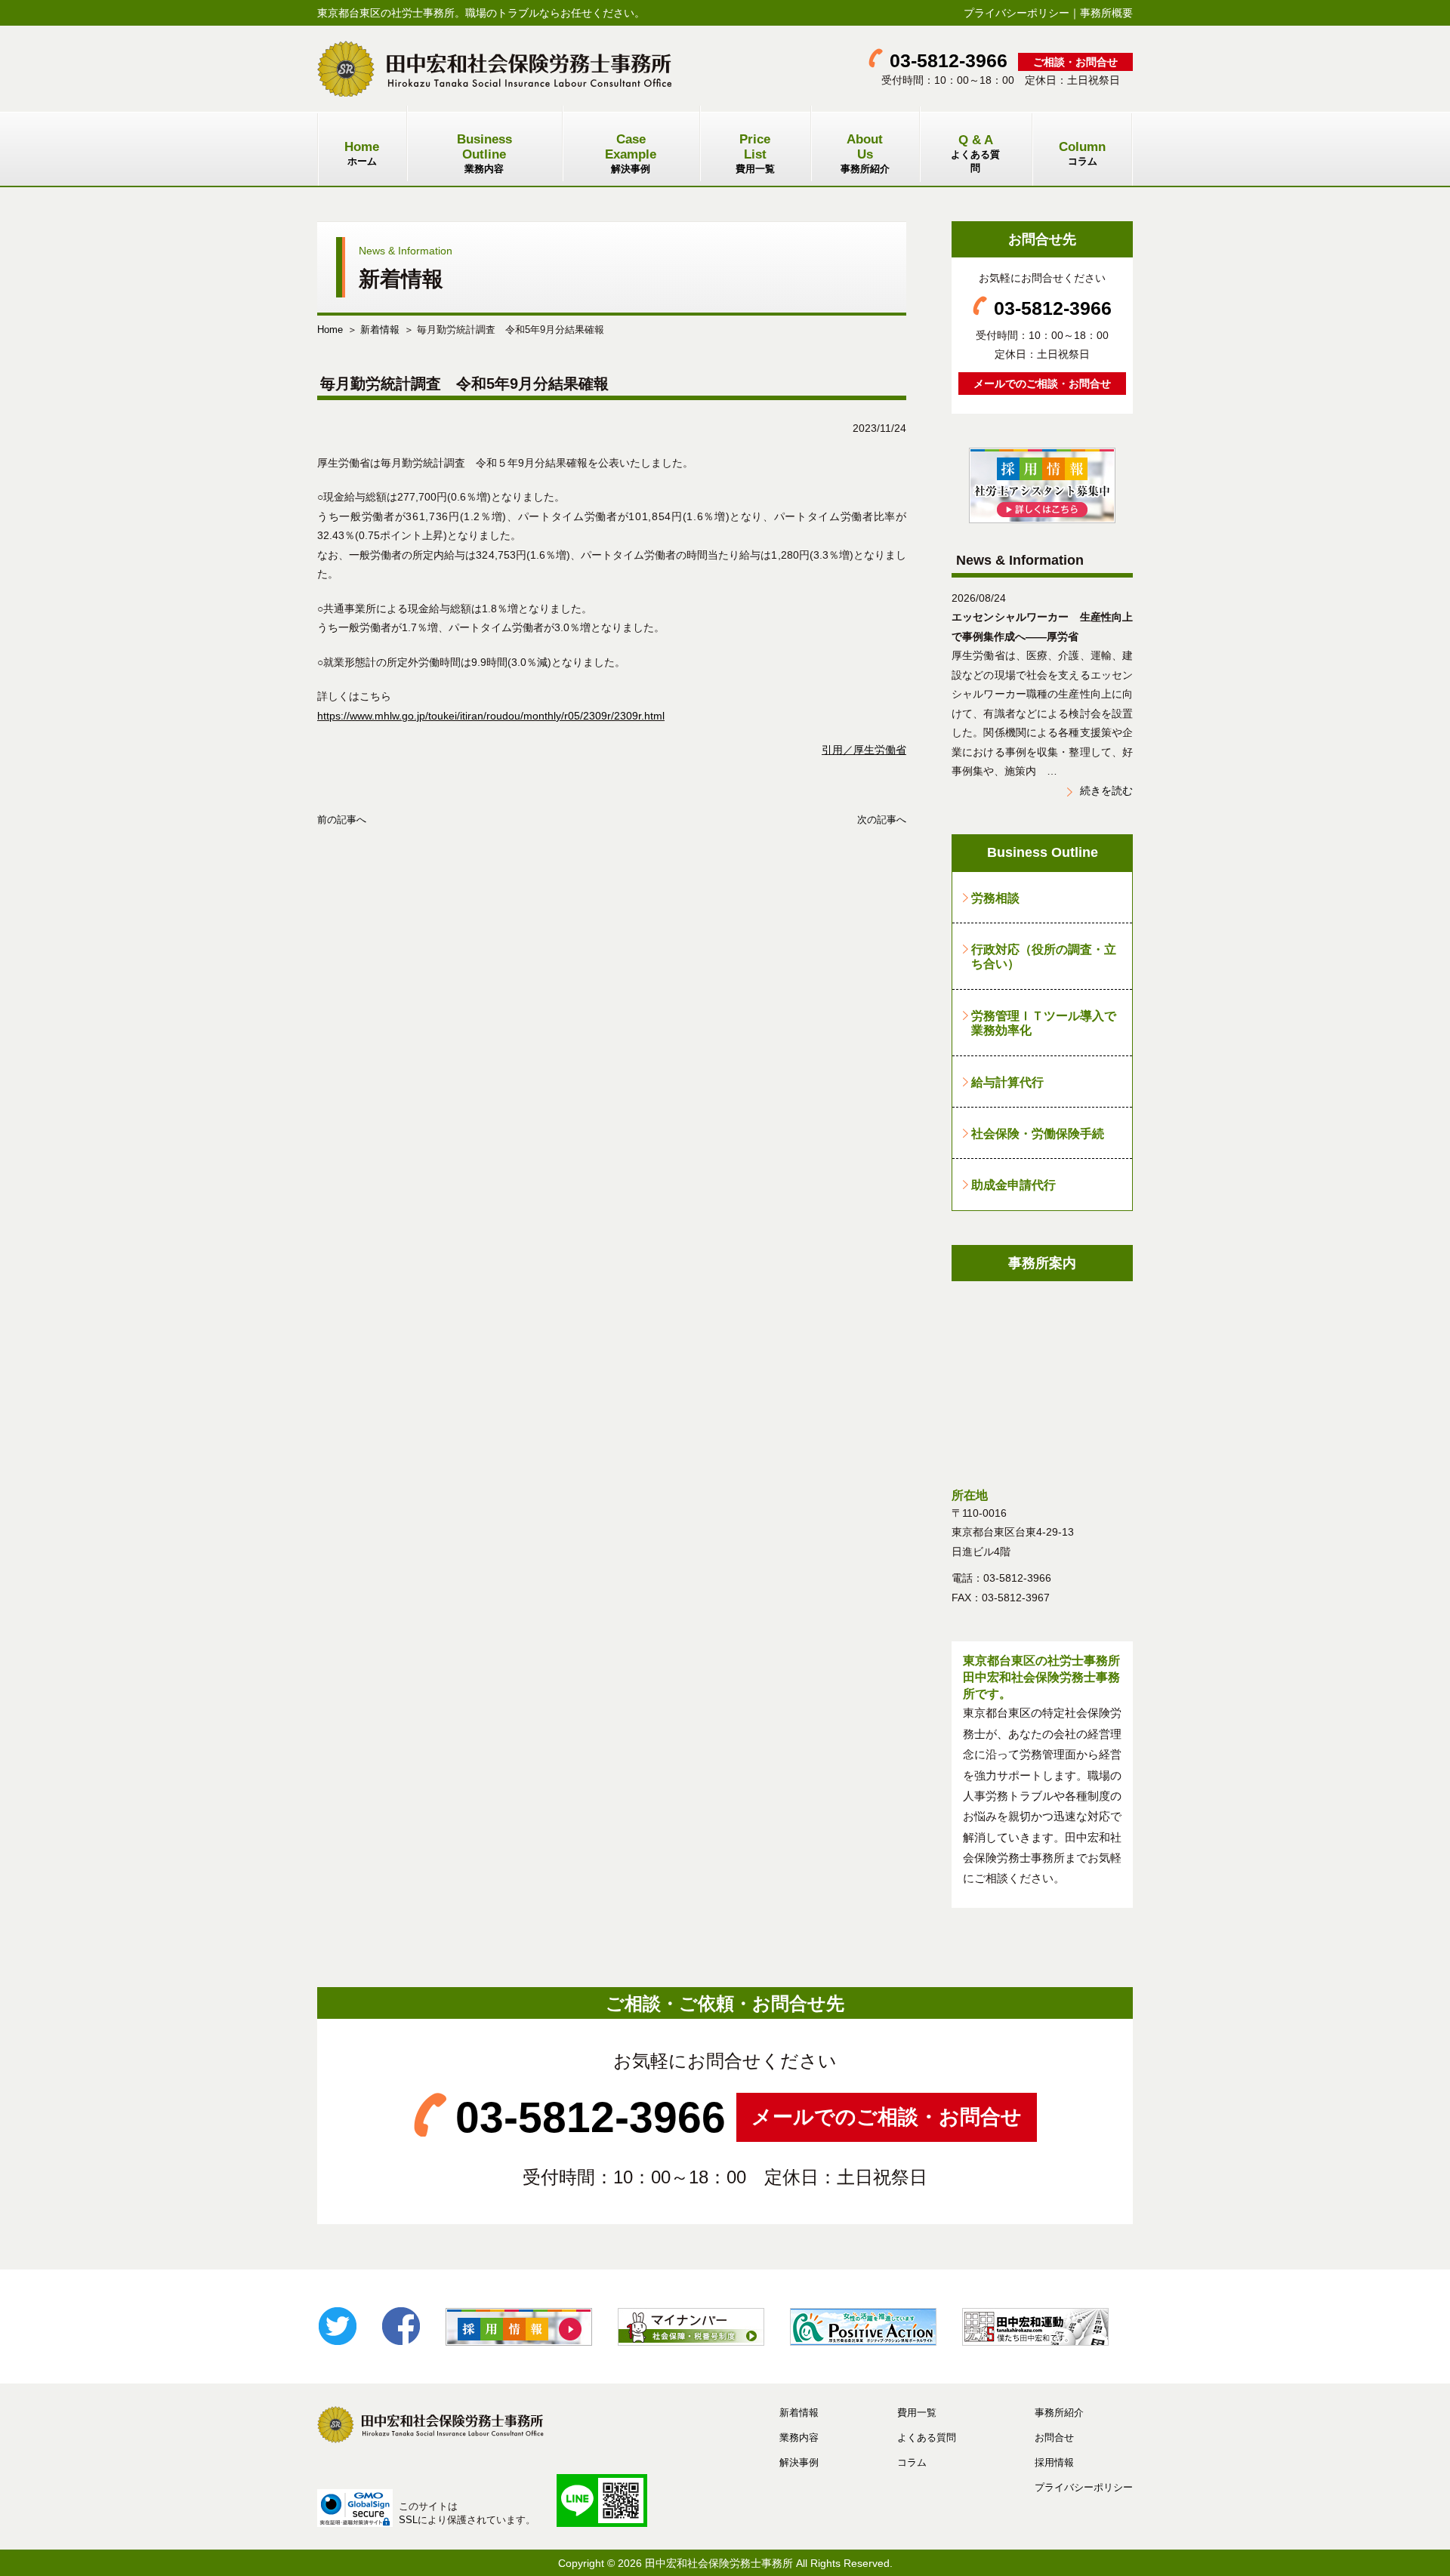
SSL (408, 2520)
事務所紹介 (865, 153)
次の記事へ (882, 820)
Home (330, 330)
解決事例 (631, 153)
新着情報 (380, 330)
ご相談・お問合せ (1075, 62)
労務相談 (995, 898)
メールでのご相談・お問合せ (1042, 384)
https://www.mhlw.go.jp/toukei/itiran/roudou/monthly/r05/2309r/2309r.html (491, 716)
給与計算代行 (1007, 1082)
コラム (1082, 153)
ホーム (362, 153)
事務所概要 (1106, 13)
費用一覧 (755, 153)
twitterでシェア (338, 2326)
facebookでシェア (401, 2326)
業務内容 (484, 153)
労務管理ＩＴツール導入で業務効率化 (1044, 1023)
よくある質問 (975, 153)
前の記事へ (342, 820)
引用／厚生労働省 (864, 750)
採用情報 (1054, 2462)
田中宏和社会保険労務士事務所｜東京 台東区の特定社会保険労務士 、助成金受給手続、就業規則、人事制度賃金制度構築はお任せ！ (495, 69)
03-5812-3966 (949, 61)
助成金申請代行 (1013, 1185)
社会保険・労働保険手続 (1038, 1133)
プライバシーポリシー (1017, 13)
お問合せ (1054, 2437)
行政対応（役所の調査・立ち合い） (1044, 956)
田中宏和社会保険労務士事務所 (719, 2563)
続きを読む (1106, 790)
